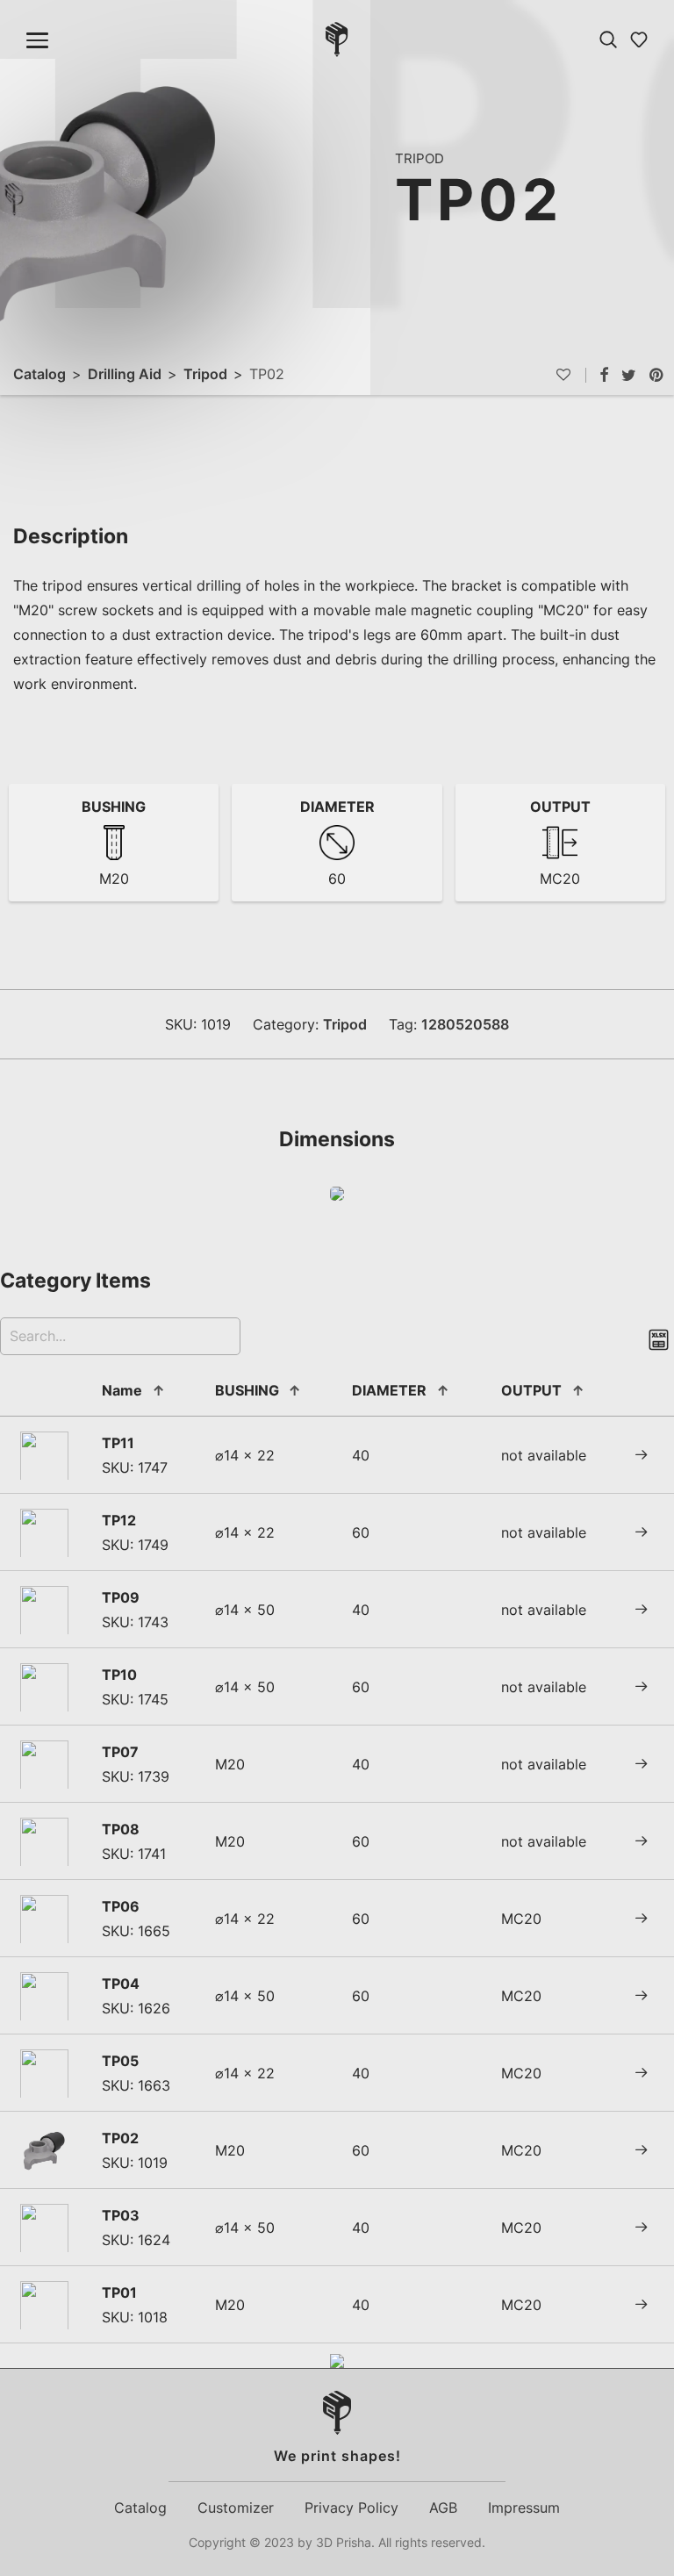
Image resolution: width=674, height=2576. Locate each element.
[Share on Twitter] (629, 376)
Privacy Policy (351, 2508)
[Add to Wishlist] (571, 375)
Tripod (205, 374)
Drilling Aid (125, 374)
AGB (443, 2508)
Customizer (236, 2508)
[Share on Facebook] (604, 376)
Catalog (39, 374)
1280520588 (465, 1024)
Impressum (524, 2508)
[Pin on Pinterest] (657, 376)
